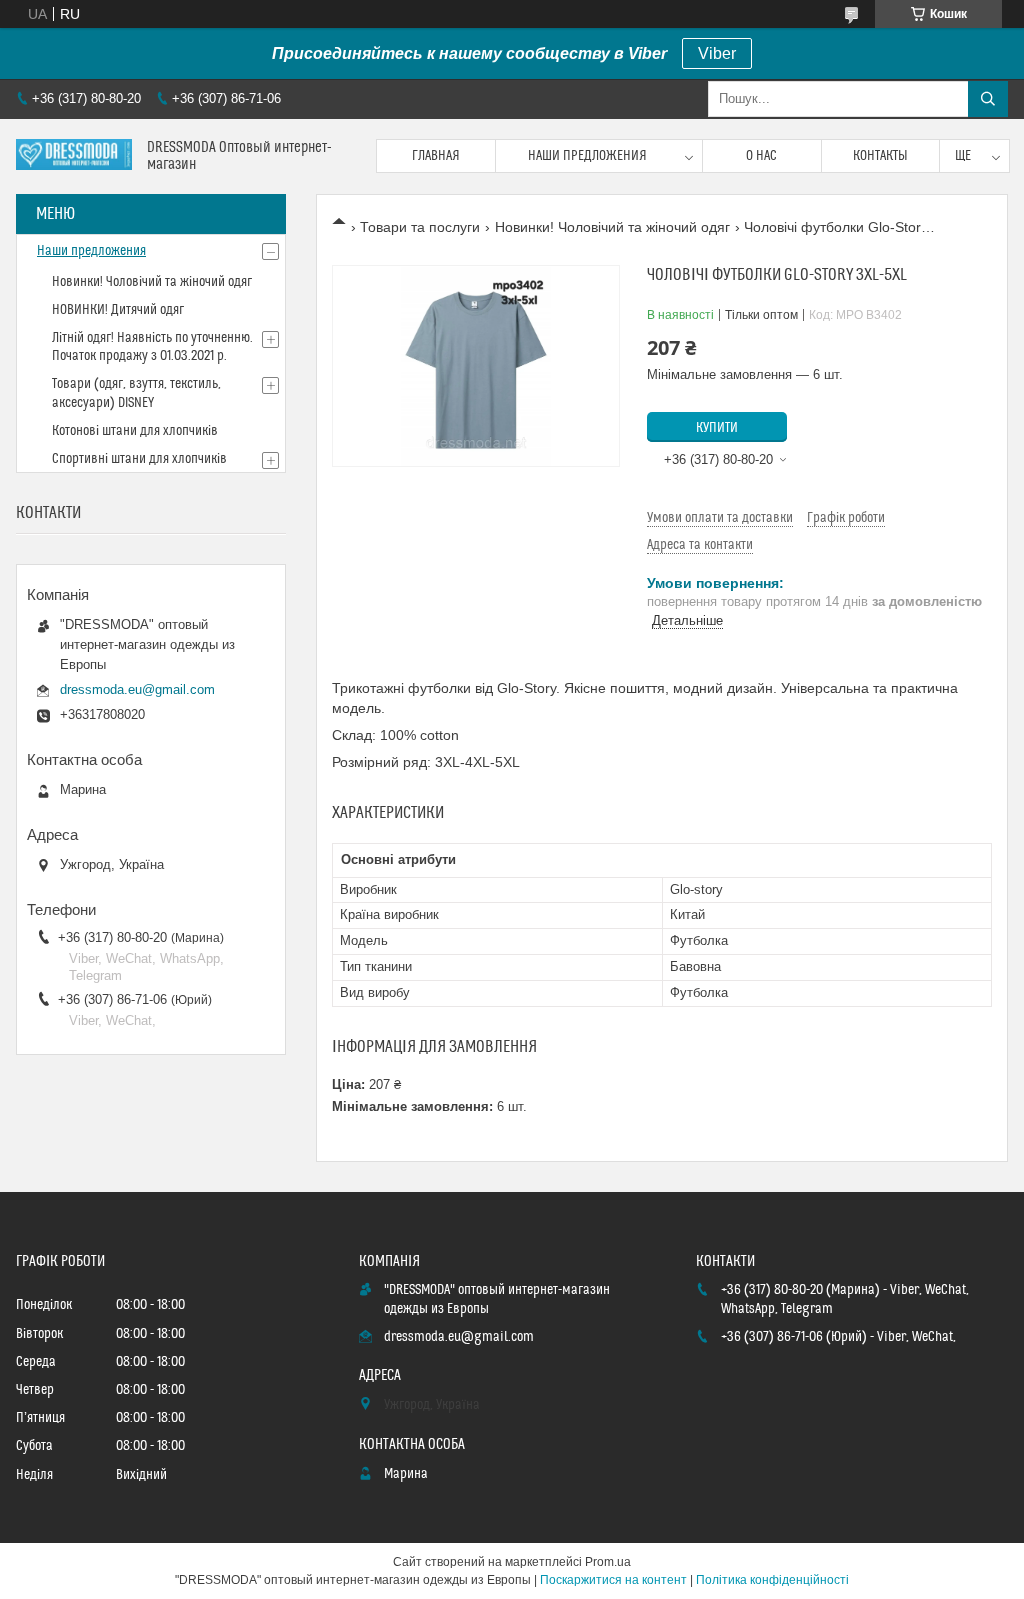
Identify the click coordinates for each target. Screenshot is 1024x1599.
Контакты (880, 156)
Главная (436, 156)
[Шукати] (988, 99)
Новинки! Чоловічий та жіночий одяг (612, 227)
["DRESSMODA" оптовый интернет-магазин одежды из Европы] (74, 156)
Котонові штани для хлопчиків (135, 431)
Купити (717, 428)
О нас (761, 156)
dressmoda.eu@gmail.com (137, 689)
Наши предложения (587, 156)
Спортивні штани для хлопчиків (139, 459)
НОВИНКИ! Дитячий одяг (118, 310)
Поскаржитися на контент (613, 1580)
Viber (717, 53)
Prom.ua (608, 1562)
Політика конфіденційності (772, 1580)
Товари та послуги (420, 227)
